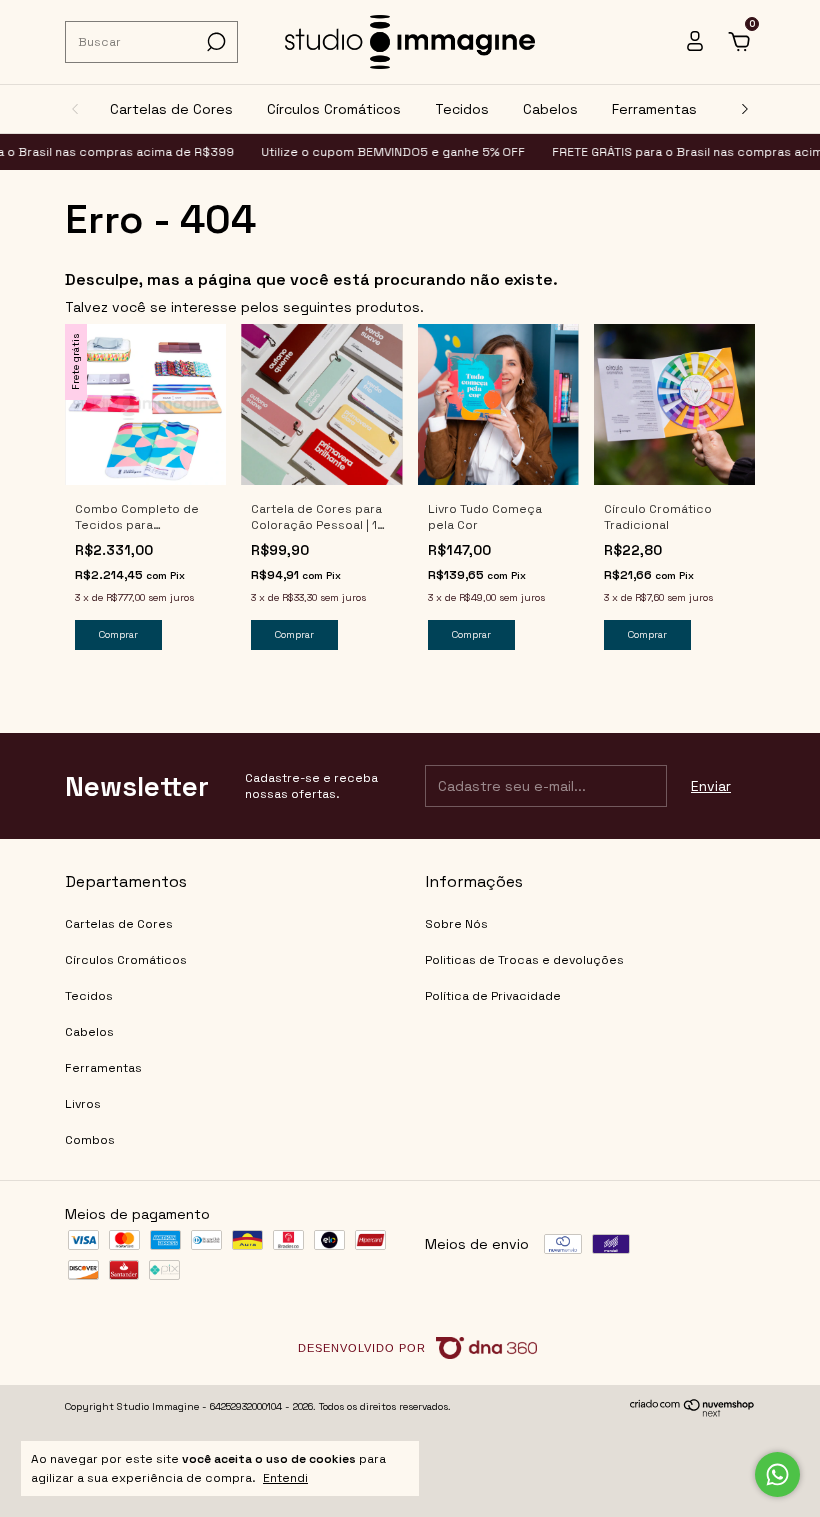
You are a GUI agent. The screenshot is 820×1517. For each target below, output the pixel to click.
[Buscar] (214, 42)
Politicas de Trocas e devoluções (524, 960)
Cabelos (550, 109)
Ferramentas (654, 109)
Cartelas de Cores (171, 109)
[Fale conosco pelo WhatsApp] (777, 1474)
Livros (83, 1104)
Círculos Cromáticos (334, 109)
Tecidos (462, 109)
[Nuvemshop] (692, 1412)
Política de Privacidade (493, 996)
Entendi (285, 1478)
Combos (90, 1140)
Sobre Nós (456, 924)
